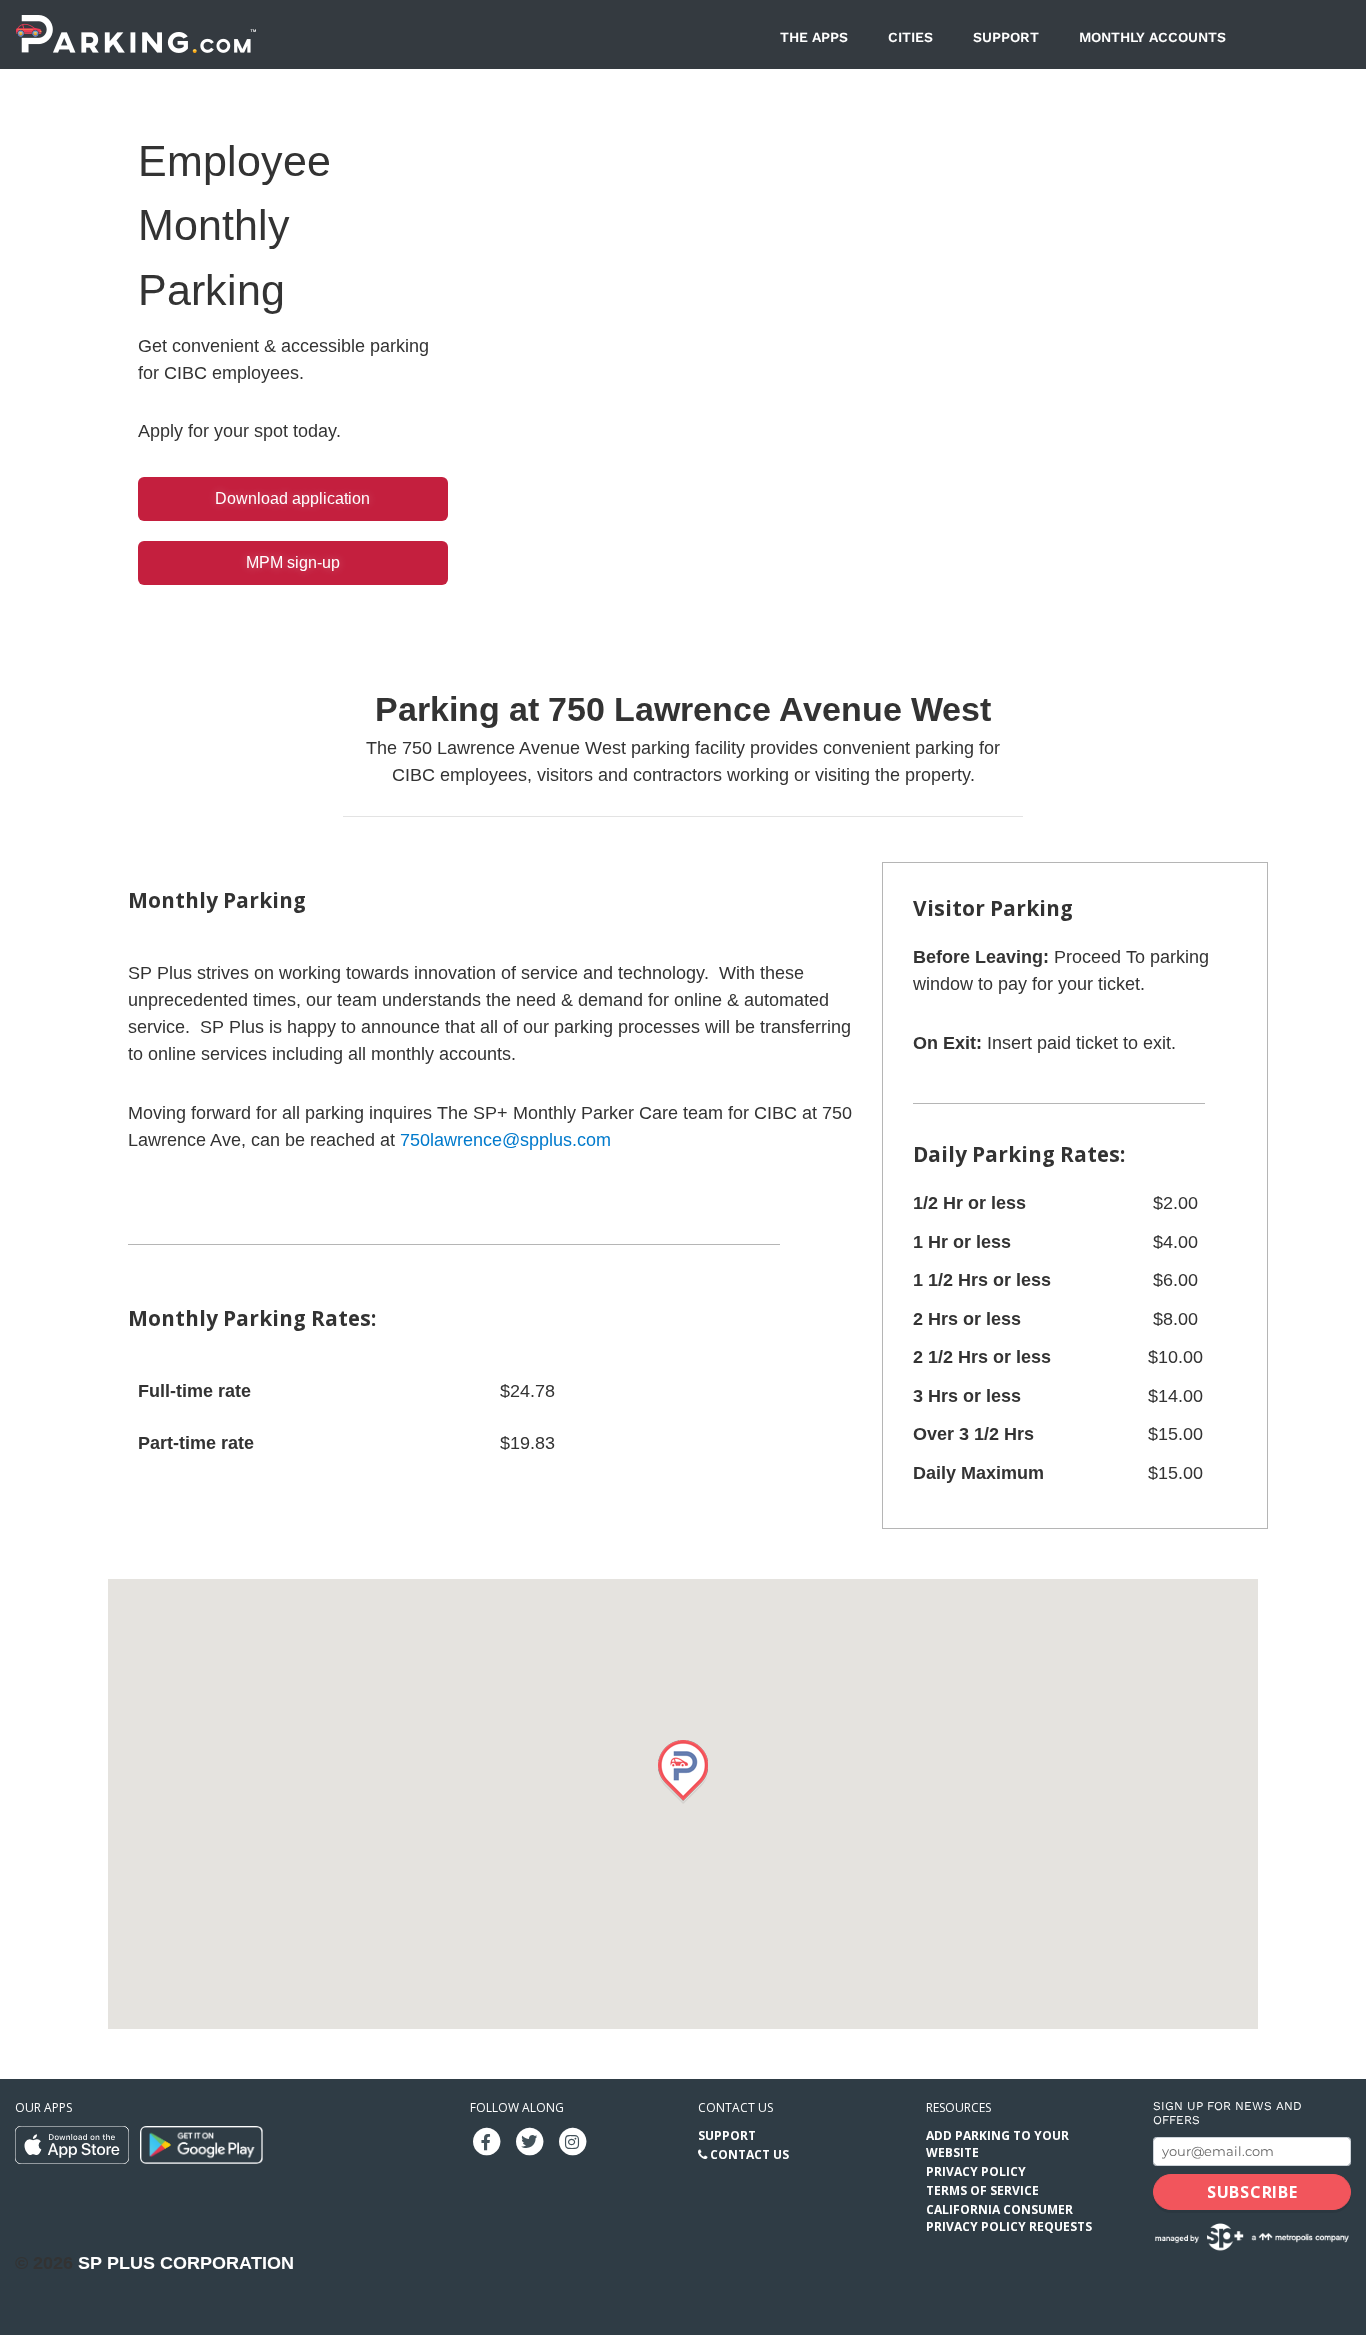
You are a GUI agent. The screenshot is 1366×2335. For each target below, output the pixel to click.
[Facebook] (486, 2140)
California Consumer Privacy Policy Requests (1009, 2218)
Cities (910, 37)
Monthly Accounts (1152, 37)
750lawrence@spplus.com (505, 1140)
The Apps (814, 37)
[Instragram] (572, 2140)
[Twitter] (529, 2140)
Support (1006, 37)
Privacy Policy (976, 2171)
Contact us (735, 2107)
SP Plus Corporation (186, 2263)
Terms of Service (982, 2190)
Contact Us (749, 2154)
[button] (683, 1772)
